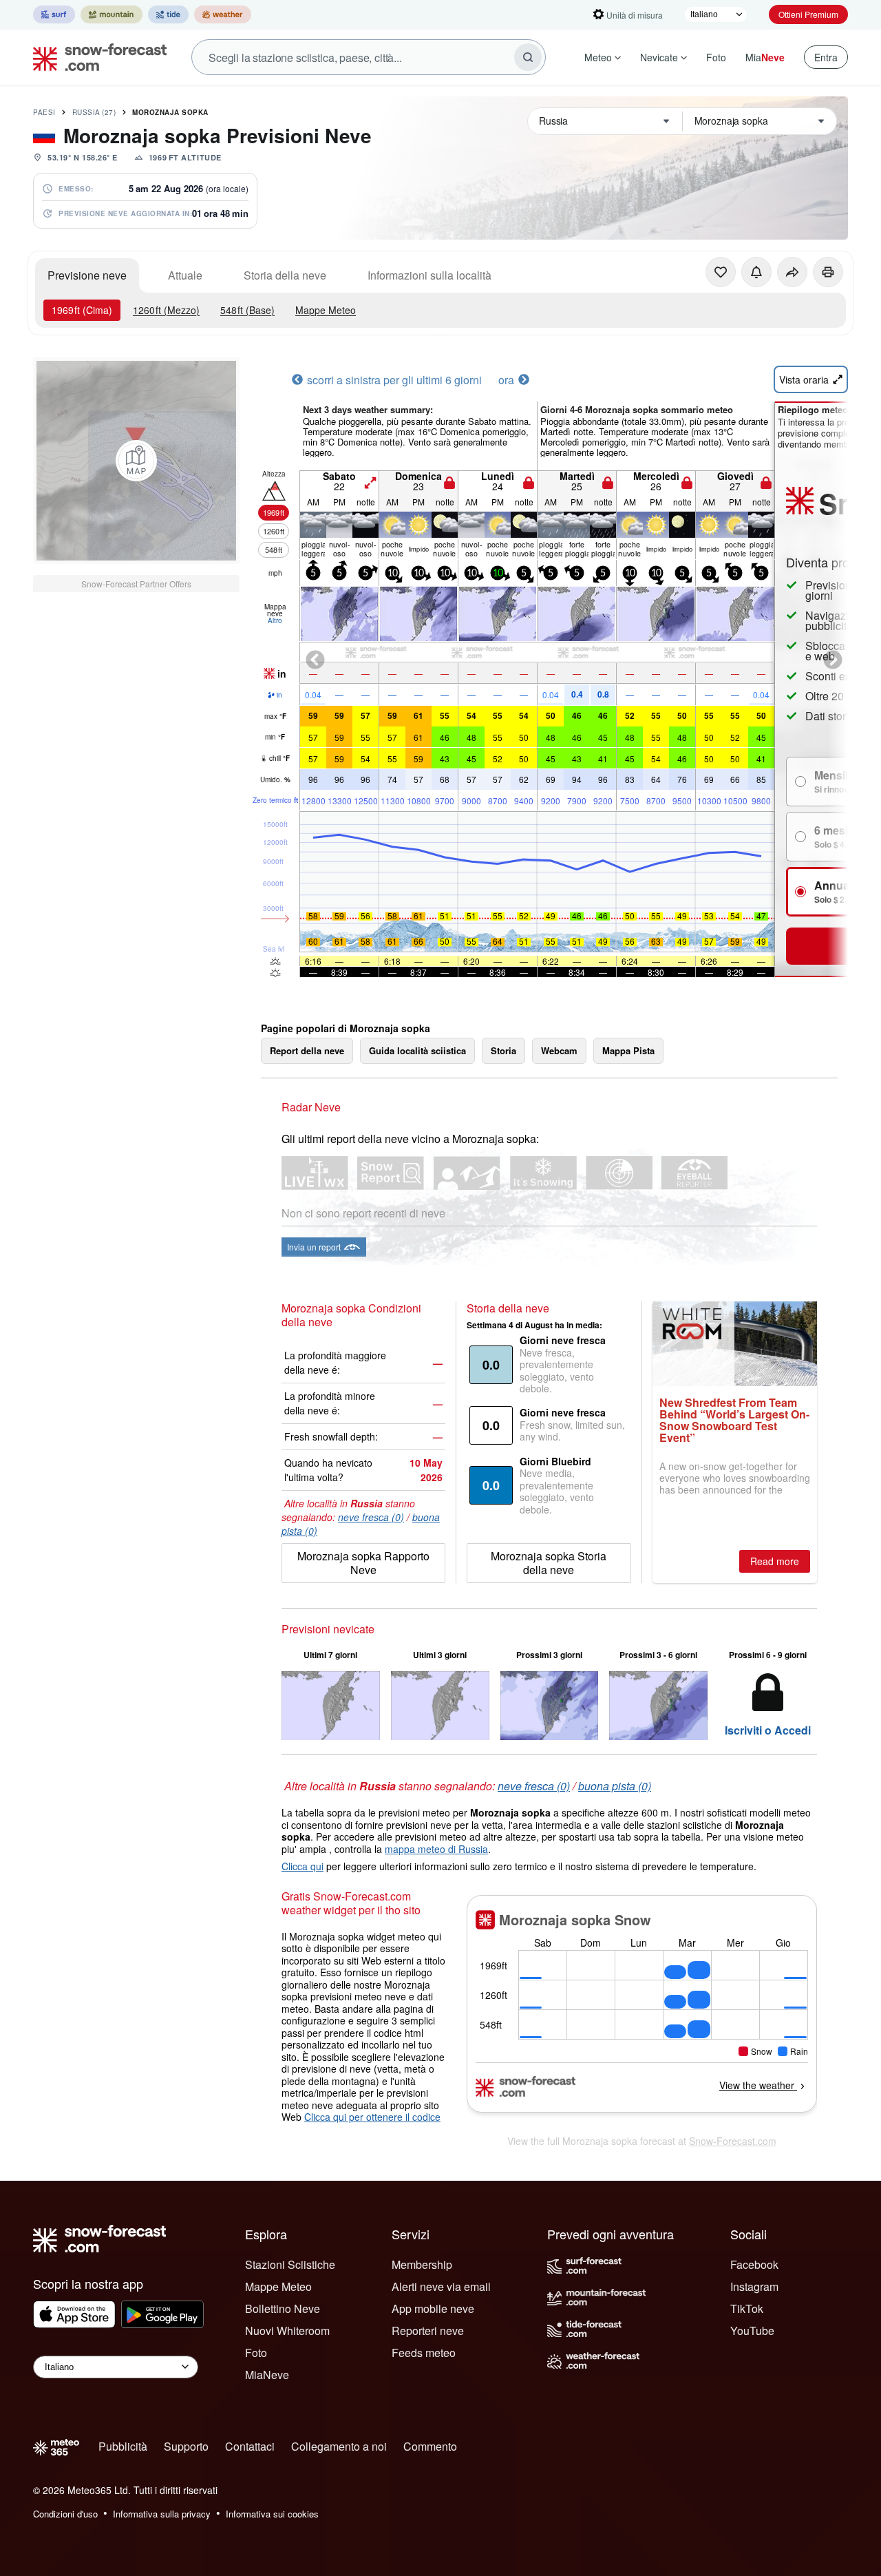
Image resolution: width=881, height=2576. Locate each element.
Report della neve (307, 1050)
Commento (430, 2446)
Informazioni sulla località (429, 275)
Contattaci (250, 2446)
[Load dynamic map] (136, 461)
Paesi (44, 112)
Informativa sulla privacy (162, 2514)
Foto (716, 57)
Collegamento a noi (339, 2446)
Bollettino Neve (283, 2308)
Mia (765, 57)
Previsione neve (87, 275)
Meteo (598, 57)
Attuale (185, 275)
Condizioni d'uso (65, 2514)
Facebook (754, 2264)
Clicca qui (302, 1866)
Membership (422, 2264)
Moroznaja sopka (170, 112)
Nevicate (659, 57)
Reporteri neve (428, 2331)
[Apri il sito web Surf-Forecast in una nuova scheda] (54, 14)
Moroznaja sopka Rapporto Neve (363, 1563)
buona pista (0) (615, 1786)
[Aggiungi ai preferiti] (721, 272)
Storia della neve (285, 275)
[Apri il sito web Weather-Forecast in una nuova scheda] (223, 14)
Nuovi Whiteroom (287, 2331)
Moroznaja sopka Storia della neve (549, 1563)
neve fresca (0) (371, 1517)
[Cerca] (528, 57)
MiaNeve (267, 2375)
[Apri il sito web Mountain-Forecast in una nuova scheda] (112, 14)
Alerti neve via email (441, 2286)
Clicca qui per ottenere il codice (372, 2117)
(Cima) (82, 310)
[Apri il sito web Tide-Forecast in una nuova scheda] (168, 14)
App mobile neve (433, 2308)
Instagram (754, 2286)
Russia (94, 112)
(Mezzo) (166, 310)
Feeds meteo (424, 2353)
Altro (275, 620)
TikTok (747, 2308)
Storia (503, 1050)
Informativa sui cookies (272, 2514)
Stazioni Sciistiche (290, 2264)
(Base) (247, 310)
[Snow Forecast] (96, 57)
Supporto (186, 2446)
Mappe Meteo (326, 310)
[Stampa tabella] (828, 272)
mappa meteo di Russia (436, 1849)
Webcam (559, 1050)
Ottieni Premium (808, 14)
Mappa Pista (628, 1050)
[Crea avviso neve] (756, 272)
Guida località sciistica (417, 1050)
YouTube (752, 2331)
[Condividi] (792, 272)
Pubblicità (123, 2446)
